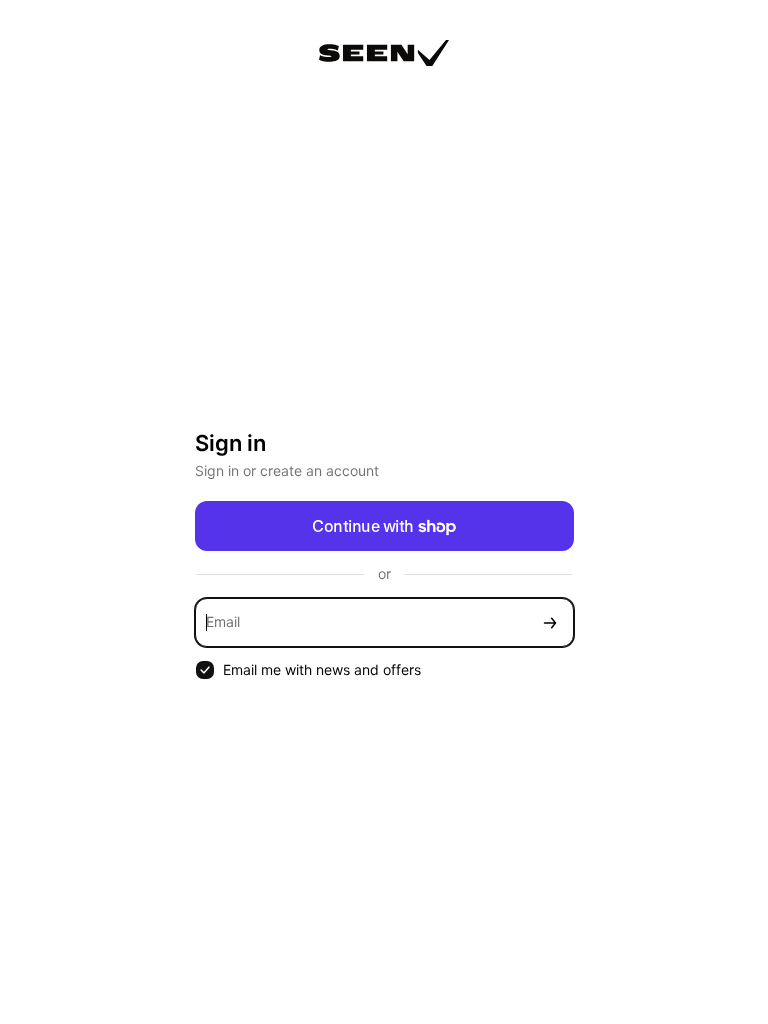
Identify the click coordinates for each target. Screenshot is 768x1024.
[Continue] (550, 622)
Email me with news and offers (322, 669)
